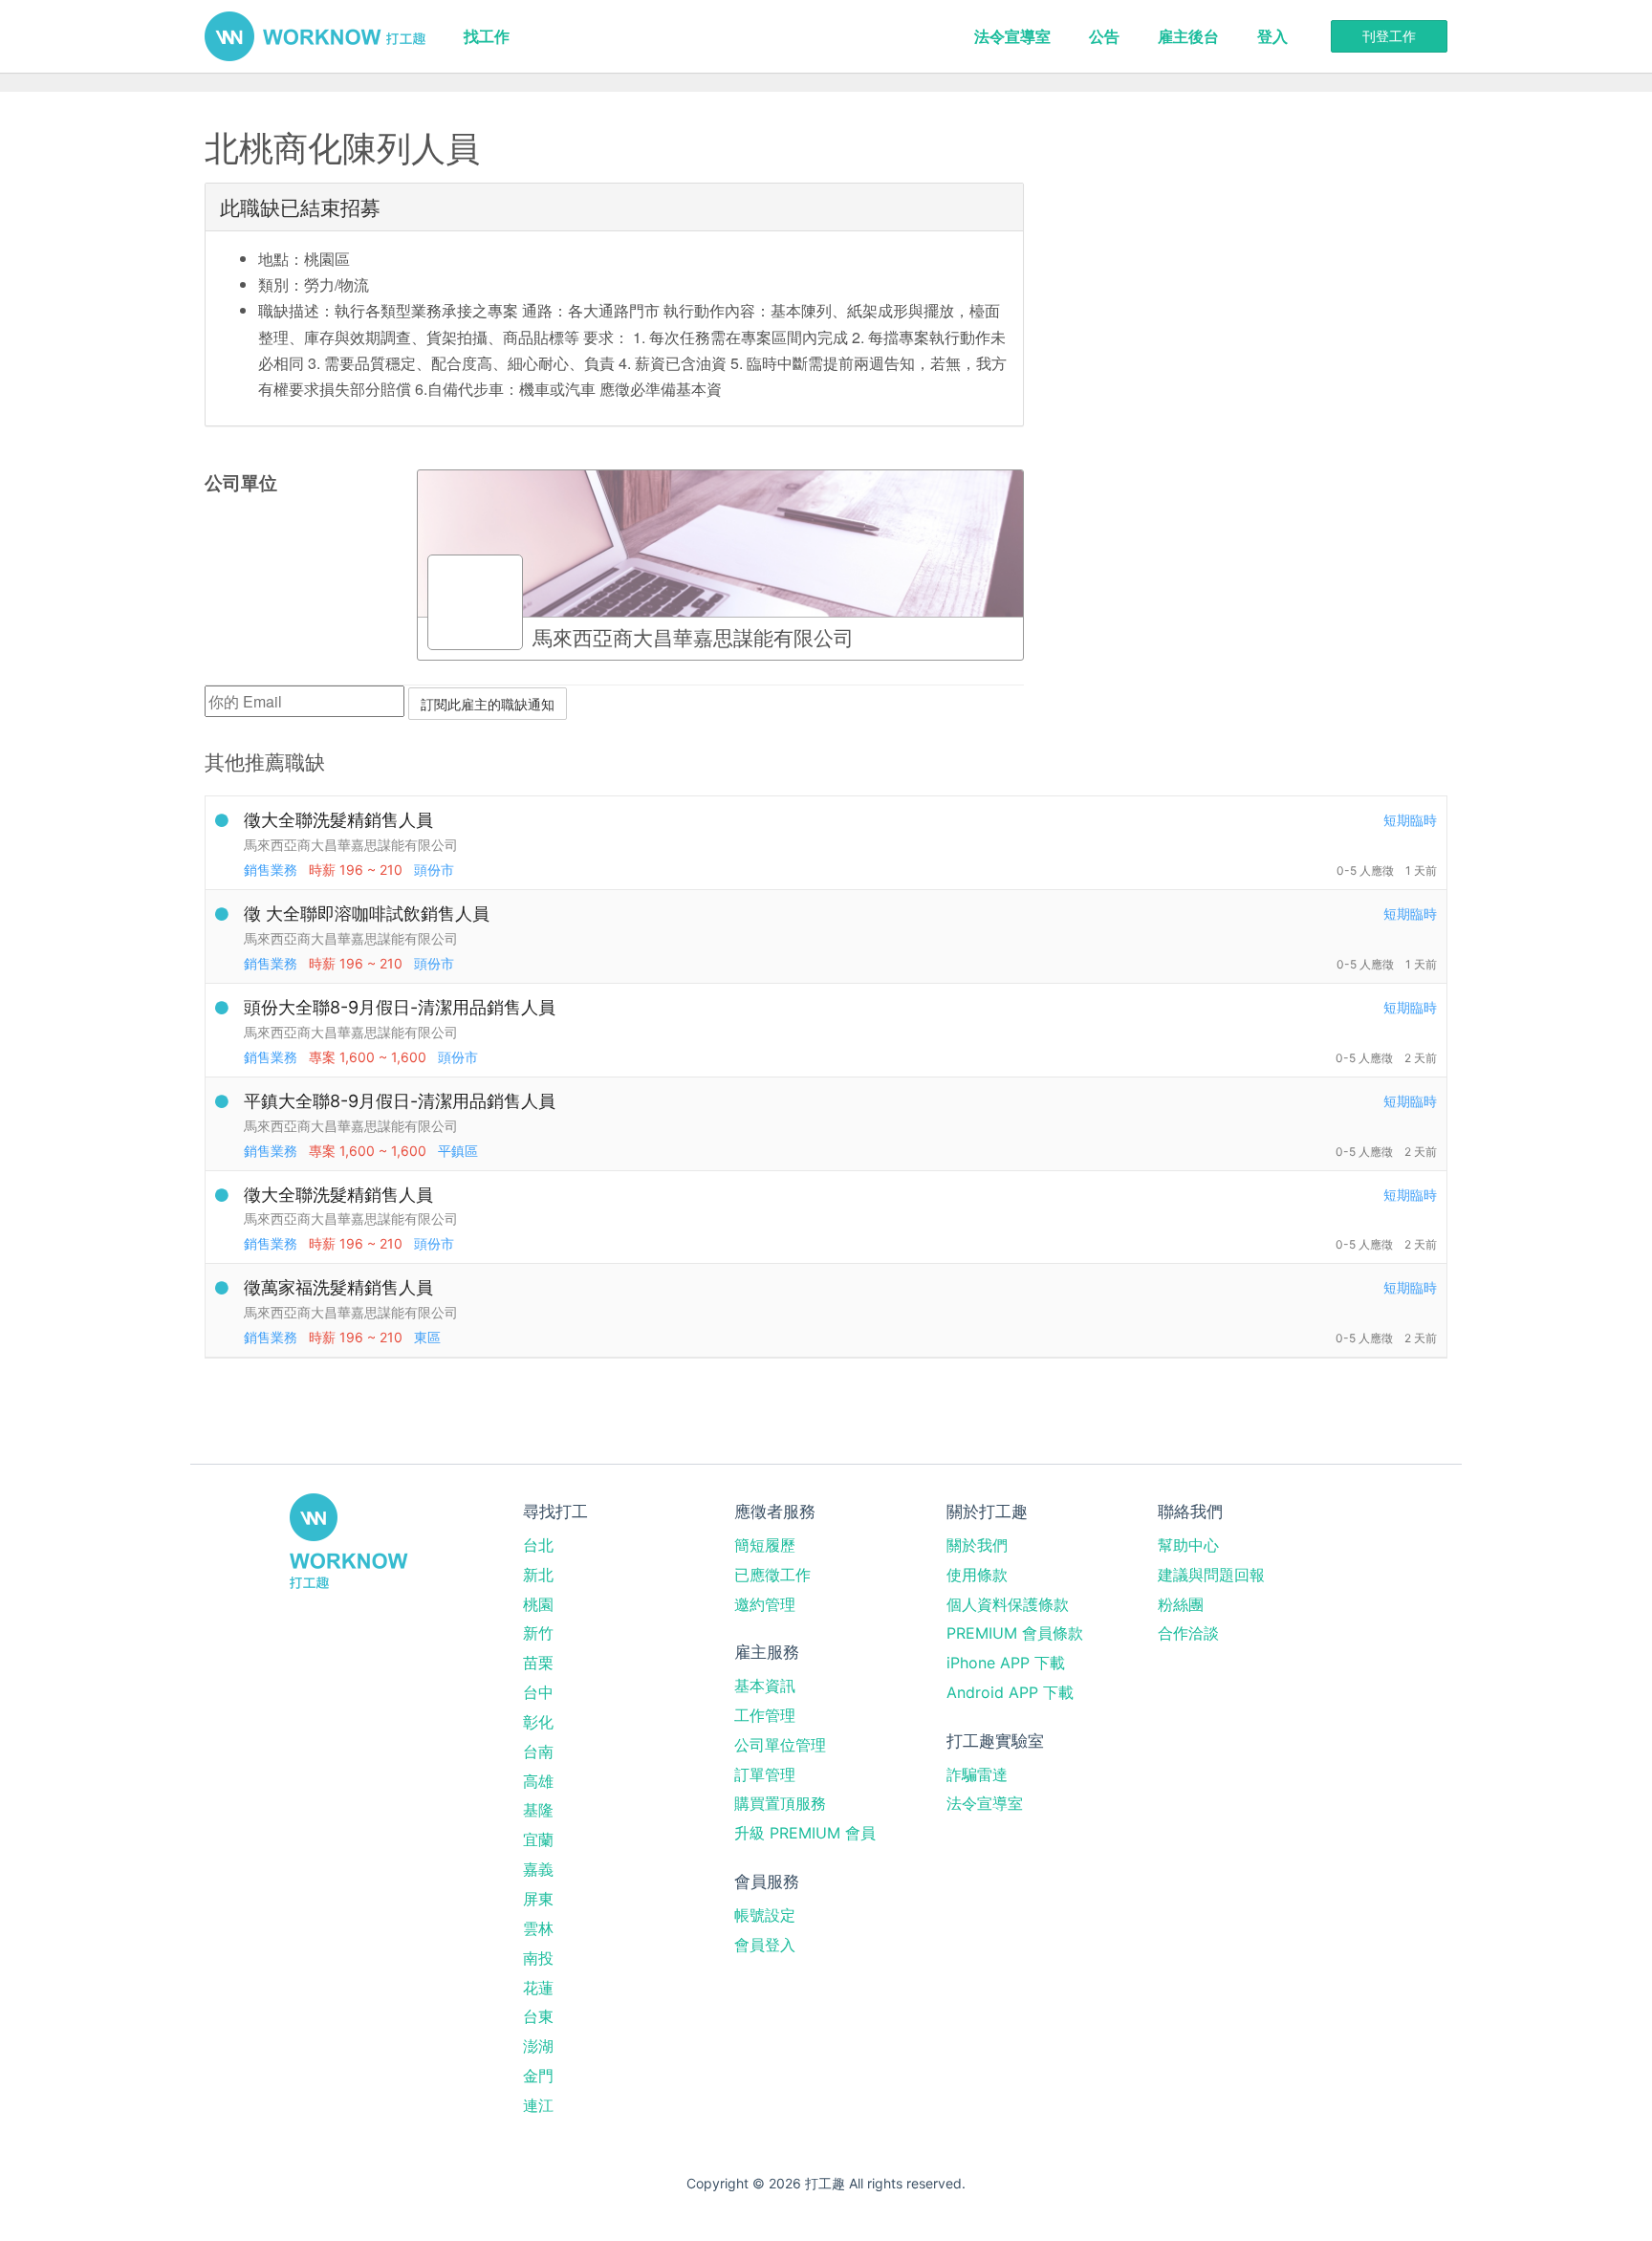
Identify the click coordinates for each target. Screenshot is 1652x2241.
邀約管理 (765, 1604)
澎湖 (538, 2046)
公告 (1104, 36)
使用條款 (977, 1575)
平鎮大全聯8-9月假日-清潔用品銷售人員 (400, 1101)
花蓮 (538, 1988)
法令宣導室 (1012, 36)
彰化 (538, 1722)
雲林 (538, 1928)
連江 (538, 2105)
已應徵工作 (772, 1575)
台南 (538, 1751)
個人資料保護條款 (1008, 1604)
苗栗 (538, 1663)
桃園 (538, 1604)
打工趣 (315, 36)
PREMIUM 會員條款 (1015, 1633)
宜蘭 (538, 1839)
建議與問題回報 (1211, 1575)
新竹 (538, 1633)
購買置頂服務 (780, 1803)
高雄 (538, 1781)
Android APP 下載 (1010, 1692)
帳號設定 (765, 1915)
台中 (538, 1692)
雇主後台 (1188, 36)
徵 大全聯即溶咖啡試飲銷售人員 (367, 914)
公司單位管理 (780, 1745)
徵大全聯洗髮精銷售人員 (338, 820)
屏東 (538, 1899)
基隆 (538, 1810)
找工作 (487, 36)
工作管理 (765, 1715)
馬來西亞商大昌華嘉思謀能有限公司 (351, 845)
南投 (538, 1958)
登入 (1272, 36)
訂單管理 (765, 1774)
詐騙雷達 (977, 1774)
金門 (538, 2076)
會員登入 (765, 1945)
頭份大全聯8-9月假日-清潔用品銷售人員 (400, 1007)
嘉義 (538, 1869)
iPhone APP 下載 (1006, 1663)
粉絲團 (1181, 1604)
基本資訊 (765, 1686)
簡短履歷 (765, 1545)
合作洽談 (1188, 1633)
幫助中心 (1188, 1545)
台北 (538, 1545)
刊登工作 (1389, 36)
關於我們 (977, 1545)
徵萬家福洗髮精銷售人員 (338, 1287)
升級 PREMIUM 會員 (805, 1833)
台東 (538, 2016)
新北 (538, 1575)
